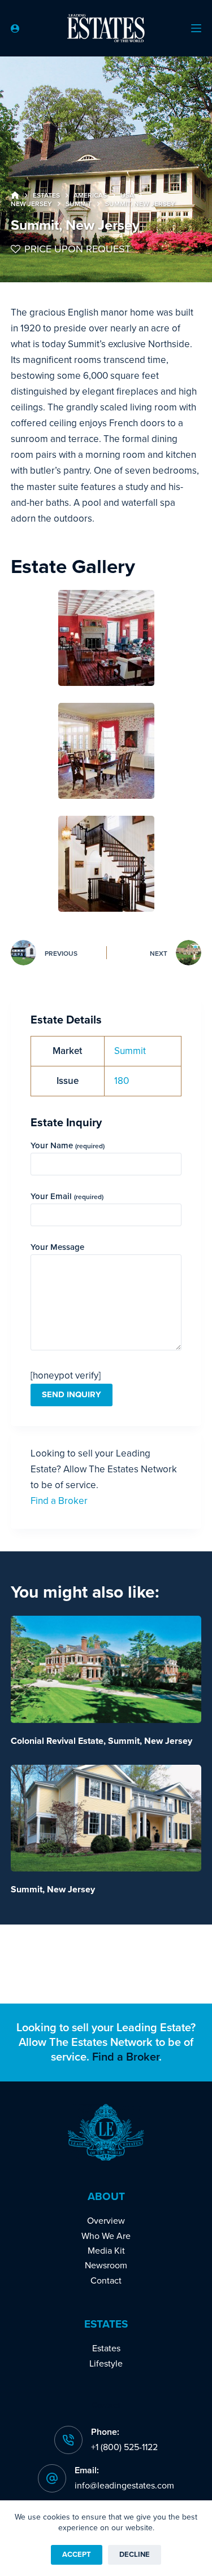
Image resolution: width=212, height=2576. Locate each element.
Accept (77, 2555)
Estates (106, 2348)
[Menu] (196, 28)
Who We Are (106, 2236)
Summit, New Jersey (53, 1890)
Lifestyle (106, 2364)
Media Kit (106, 2251)
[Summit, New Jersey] (106, 1818)
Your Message (57, 1247)
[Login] (15, 29)
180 (122, 1081)
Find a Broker (59, 1501)
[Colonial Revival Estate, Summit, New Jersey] (106, 1669)
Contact (106, 2281)
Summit (130, 1051)
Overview (106, 2221)
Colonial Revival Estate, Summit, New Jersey (101, 1741)
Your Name (68, 1145)
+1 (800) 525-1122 (124, 2447)
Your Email (67, 1196)
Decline (135, 2555)
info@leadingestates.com (124, 2486)
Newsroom (106, 2266)
